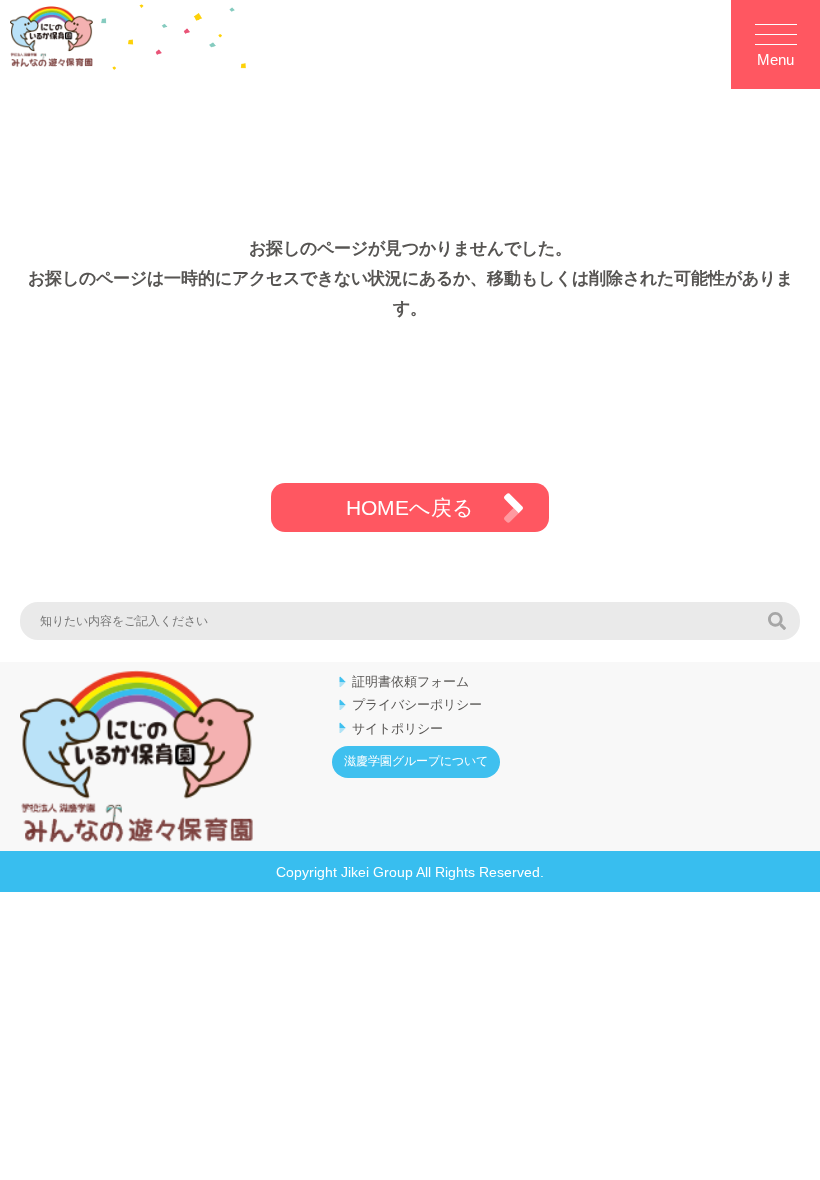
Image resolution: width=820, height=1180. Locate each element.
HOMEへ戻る (410, 507)
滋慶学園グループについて (416, 761)
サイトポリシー (397, 728)
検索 (777, 621)
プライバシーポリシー (417, 704)
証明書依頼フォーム (410, 681)
